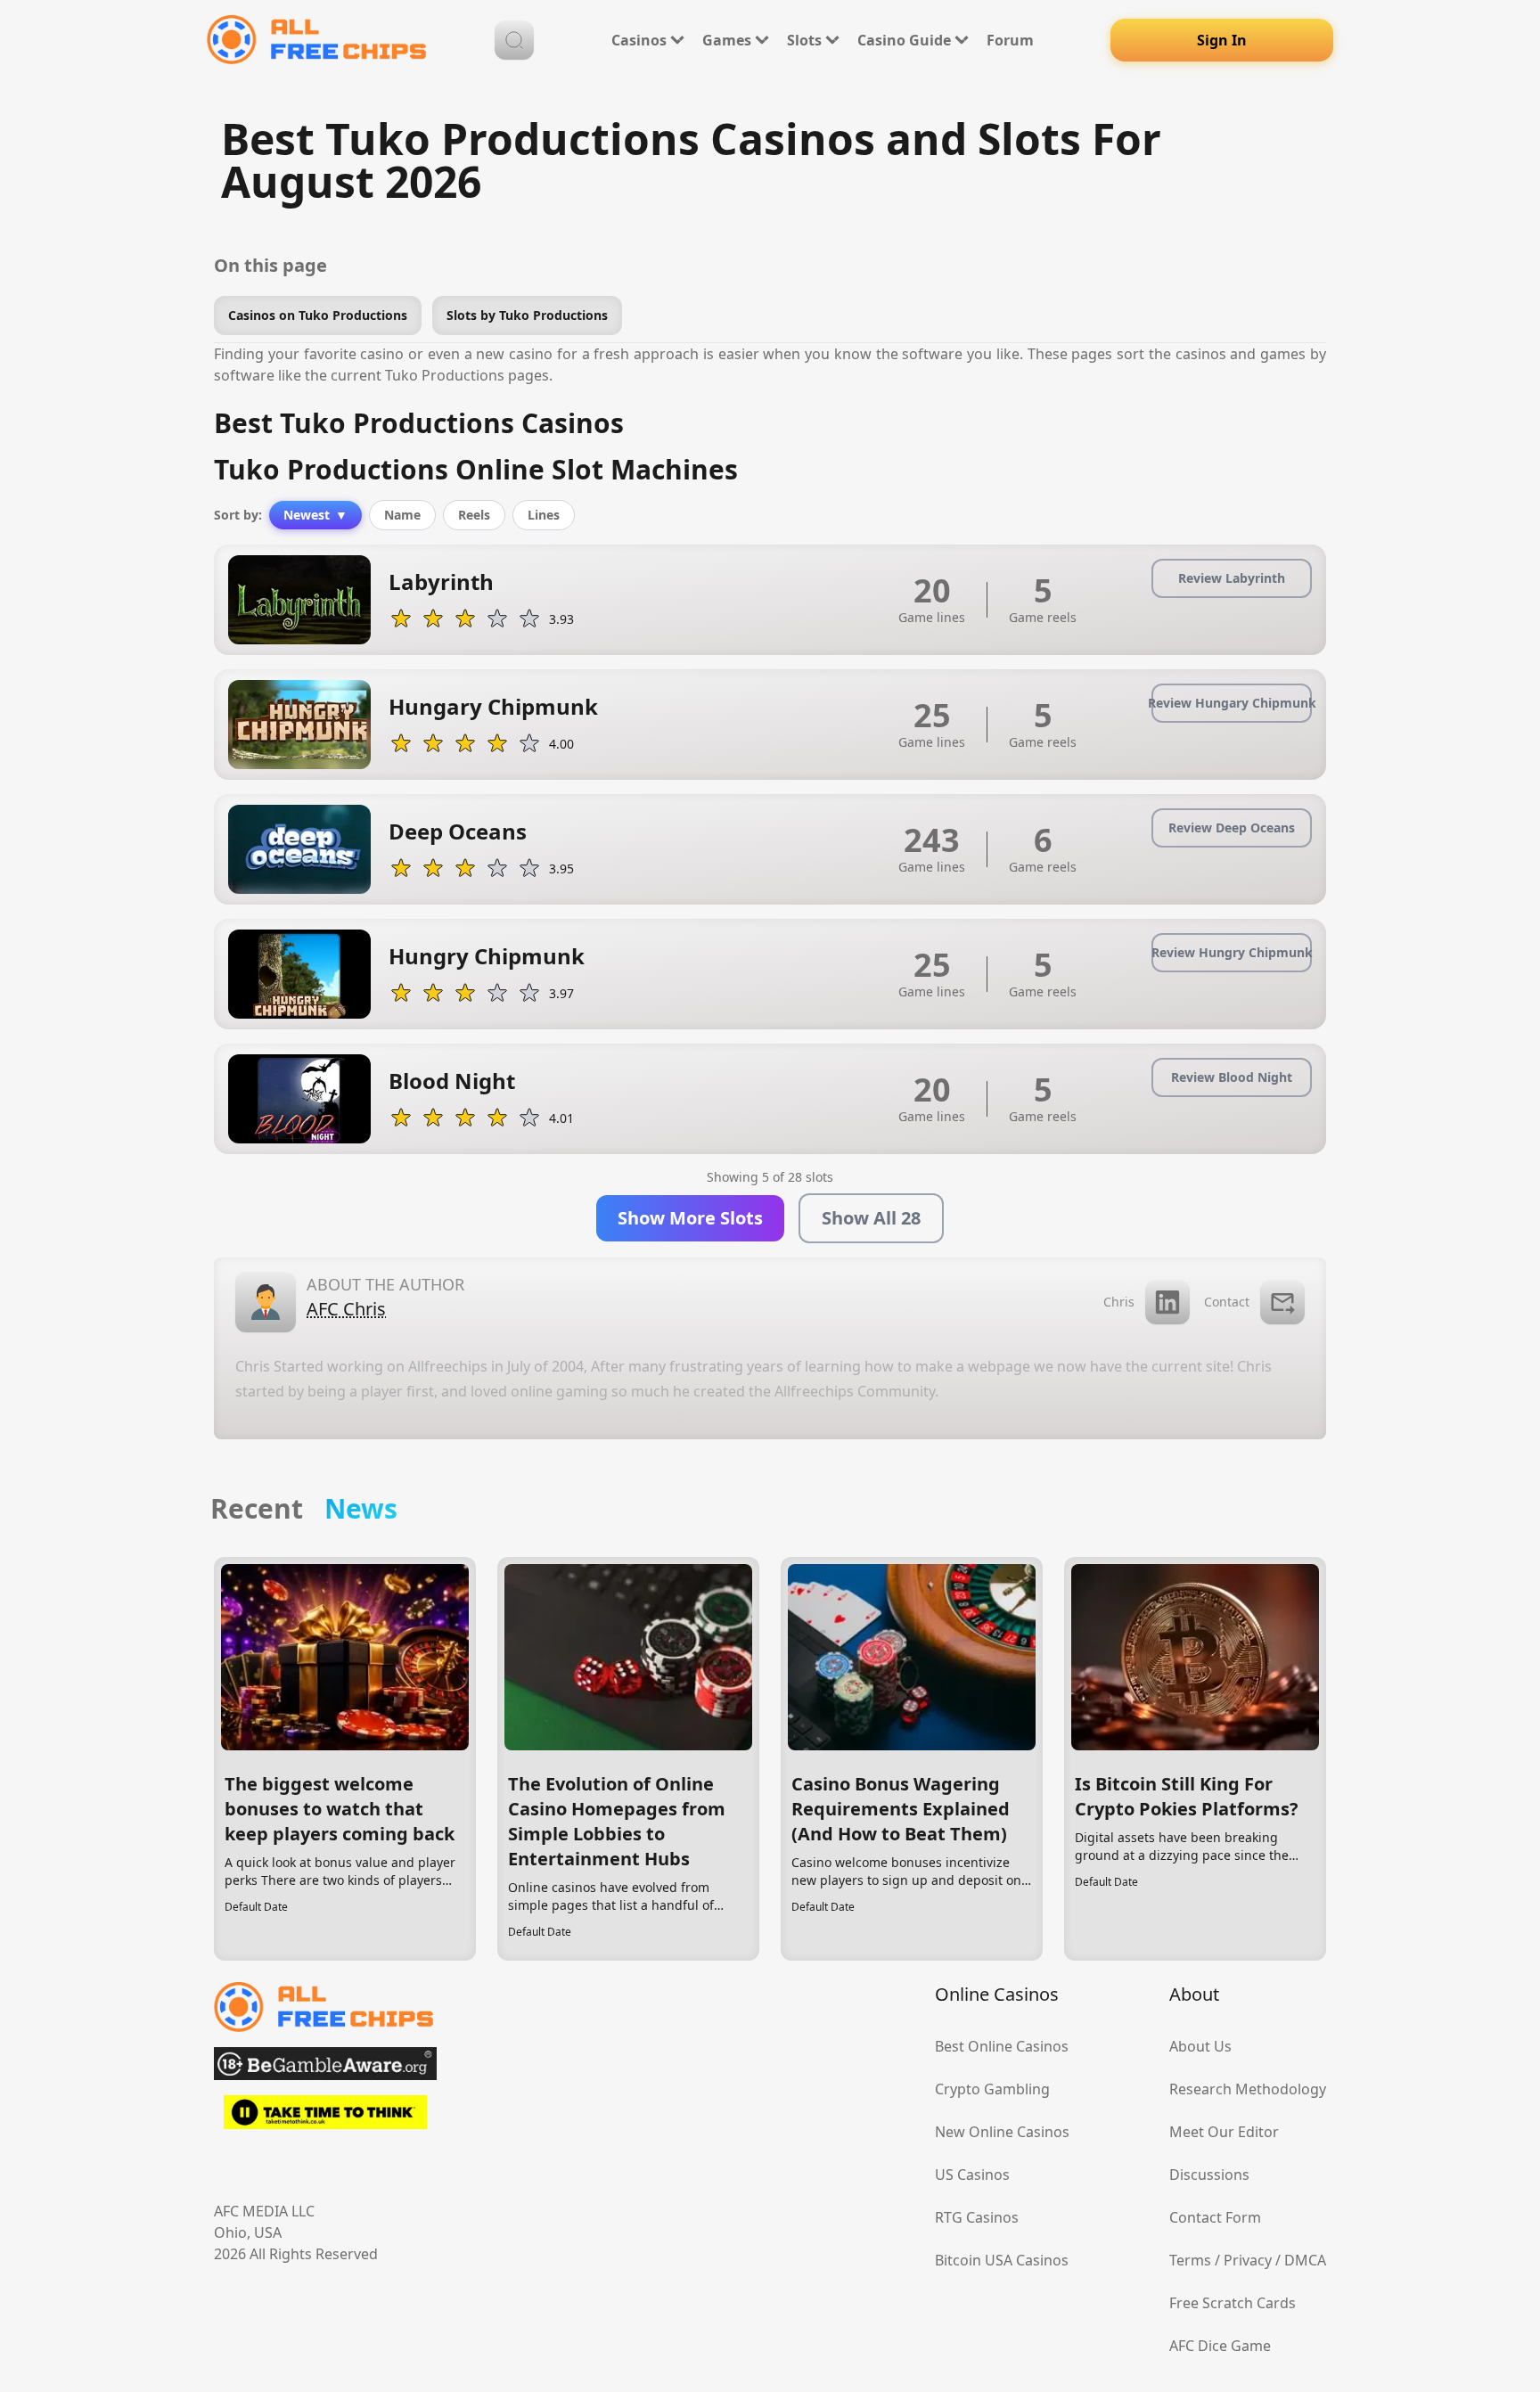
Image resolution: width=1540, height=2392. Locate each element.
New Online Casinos (1002, 2132)
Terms (1190, 2260)
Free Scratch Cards (1233, 2303)
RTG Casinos (977, 2217)
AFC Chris (346, 1309)
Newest (315, 515)
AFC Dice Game (1220, 2346)
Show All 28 (871, 1218)
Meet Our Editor (1224, 2132)
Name (402, 515)
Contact (1227, 1302)
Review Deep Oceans (1232, 827)
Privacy (1248, 2260)
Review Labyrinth (1232, 578)
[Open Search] (514, 40)
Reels (474, 515)
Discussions (1209, 2175)
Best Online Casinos (1002, 2046)
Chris (1119, 1302)
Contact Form (1215, 2217)
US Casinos (972, 2175)
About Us (1200, 2046)
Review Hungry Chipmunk (1232, 952)
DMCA (1305, 2260)
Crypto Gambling (992, 2089)
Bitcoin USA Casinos (1002, 2260)
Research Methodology (1248, 2089)
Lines (544, 515)
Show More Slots (690, 1218)
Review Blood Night (1232, 1077)
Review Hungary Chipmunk (1232, 703)
